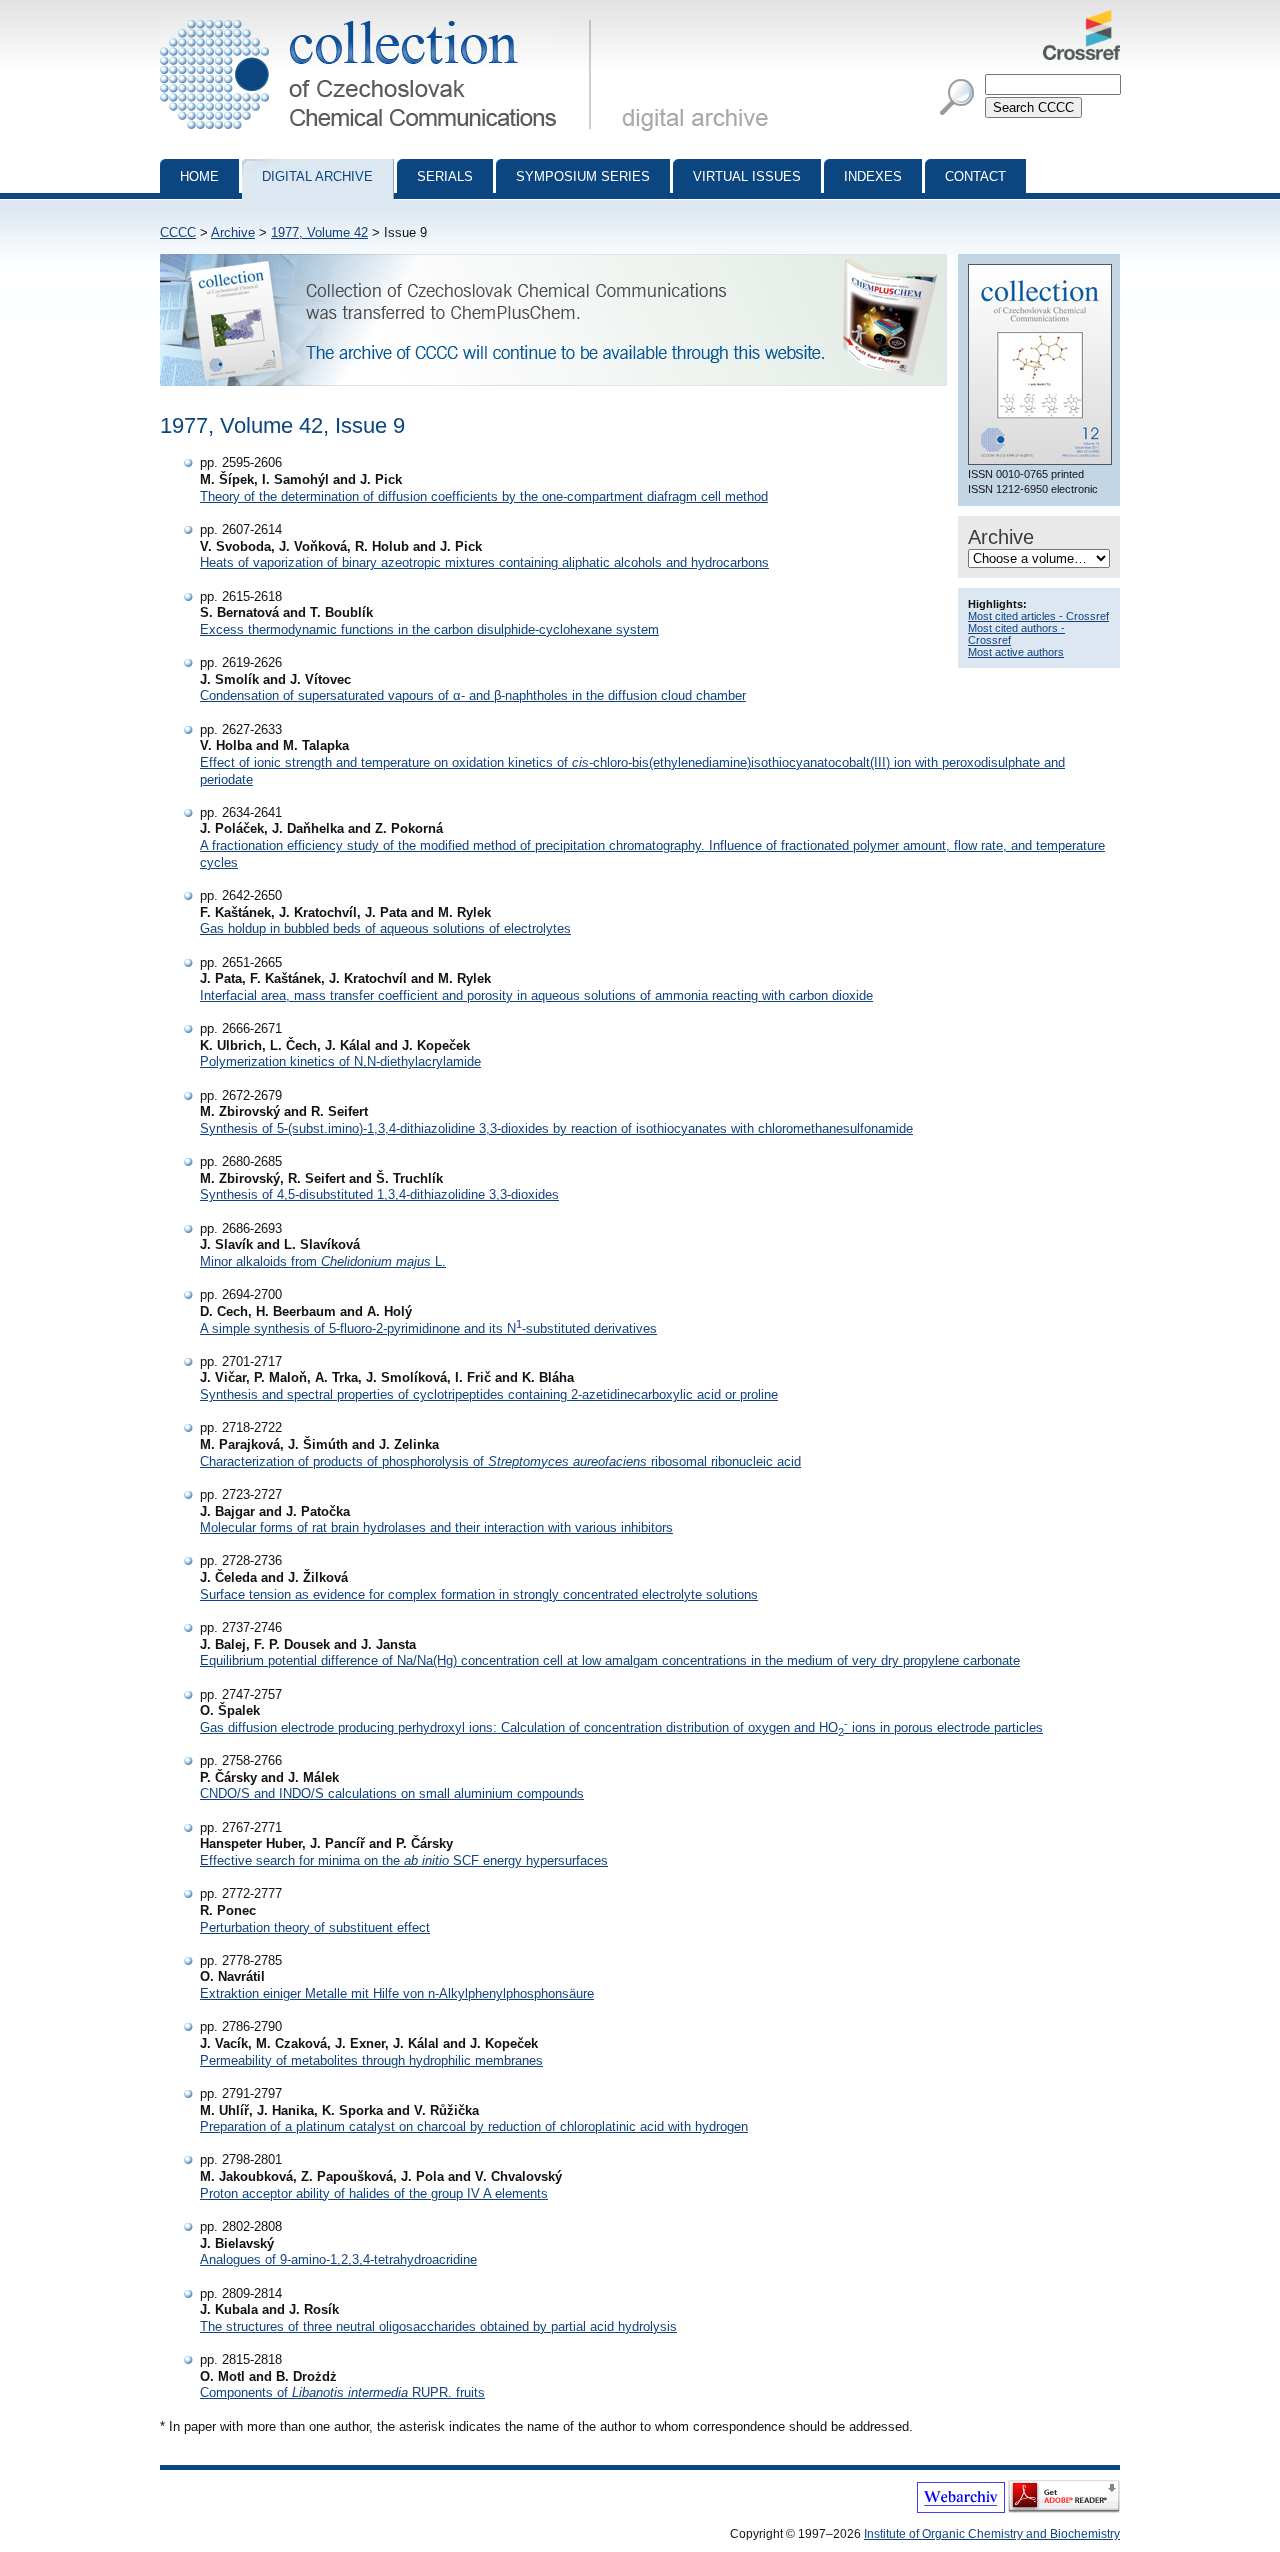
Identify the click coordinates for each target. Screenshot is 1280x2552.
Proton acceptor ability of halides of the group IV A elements (374, 2193)
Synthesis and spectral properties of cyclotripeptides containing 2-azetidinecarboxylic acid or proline (489, 1394)
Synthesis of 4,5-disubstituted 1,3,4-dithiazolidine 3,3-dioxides (379, 1194)
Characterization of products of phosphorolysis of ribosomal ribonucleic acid (500, 1461)
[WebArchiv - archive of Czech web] (961, 2509)
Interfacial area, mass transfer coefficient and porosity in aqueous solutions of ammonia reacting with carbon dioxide (536, 995)
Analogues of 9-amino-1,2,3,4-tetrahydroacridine (338, 2259)
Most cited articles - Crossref (1038, 616)
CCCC (178, 232)
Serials (445, 176)
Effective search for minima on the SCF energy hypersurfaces (404, 1860)
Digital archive (317, 176)
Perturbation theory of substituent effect (315, 1927)
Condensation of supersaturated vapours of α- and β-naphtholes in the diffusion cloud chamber (473, 695)
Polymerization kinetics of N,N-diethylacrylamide (340, 1061)
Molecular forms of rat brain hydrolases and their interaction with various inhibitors (436, 1527)
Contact (975, 176)
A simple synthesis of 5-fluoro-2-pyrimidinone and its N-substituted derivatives (428, 1328)
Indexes (873, 176)
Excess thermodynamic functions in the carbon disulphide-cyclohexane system (429, 629)
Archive (233, 232)
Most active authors (1016, 652)
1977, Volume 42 (319, 232)
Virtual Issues (747, 176)
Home (199, 176)
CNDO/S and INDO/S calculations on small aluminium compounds (392, 1793)
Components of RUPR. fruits (342, 2392)
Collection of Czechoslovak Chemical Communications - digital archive (381, 18)
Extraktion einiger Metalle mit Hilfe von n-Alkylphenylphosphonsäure (397, 1993)
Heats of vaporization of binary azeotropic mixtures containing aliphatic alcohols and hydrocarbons (484, 562)
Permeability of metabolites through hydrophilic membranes (371, 2060)
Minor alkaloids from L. (323, 1261)
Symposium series (583, 176)
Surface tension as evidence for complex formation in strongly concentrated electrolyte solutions (479, 1594)
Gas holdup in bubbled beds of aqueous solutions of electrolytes (385, 928)
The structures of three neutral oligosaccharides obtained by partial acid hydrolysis (438, 2326)
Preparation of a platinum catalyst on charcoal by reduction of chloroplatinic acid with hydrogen (474, 2126)
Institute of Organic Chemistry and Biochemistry (992, 2534)
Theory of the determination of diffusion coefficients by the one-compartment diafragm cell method (484, 496)
